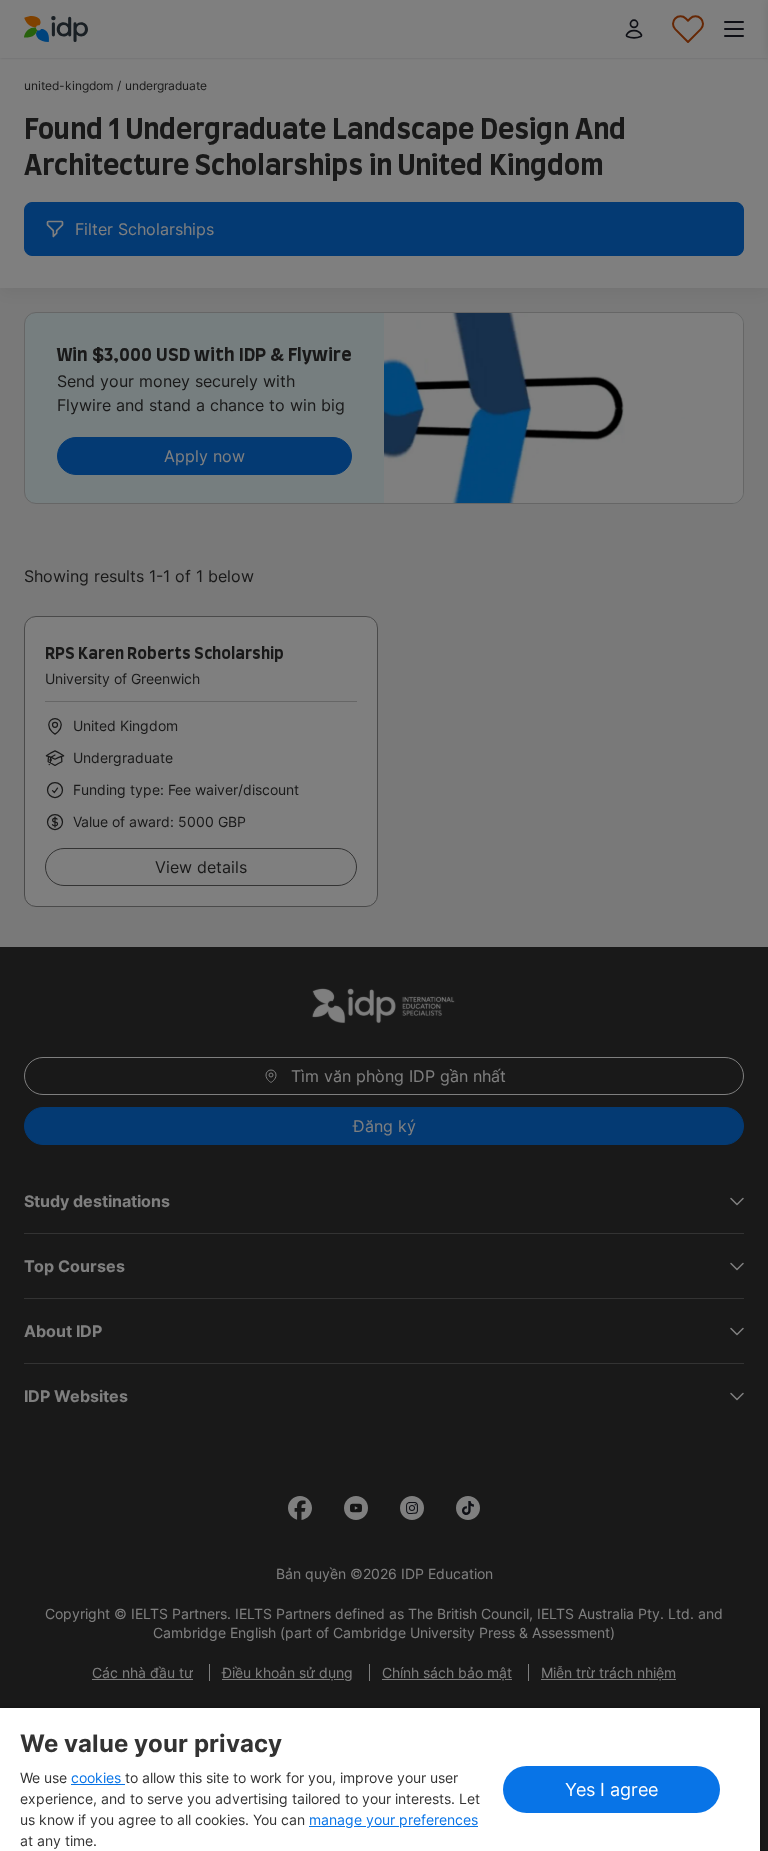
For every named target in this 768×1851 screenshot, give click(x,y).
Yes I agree (611, 1789)
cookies (98, 1777)
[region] (380, 1779)
